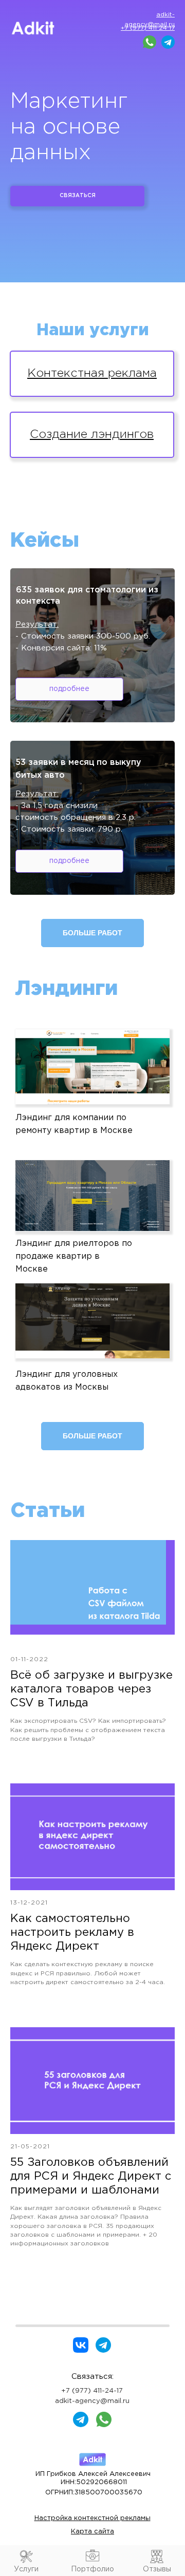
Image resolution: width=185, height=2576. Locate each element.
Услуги (26, 2569)
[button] (92, 1067)
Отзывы (157, 2569)
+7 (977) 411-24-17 (92, 2391)
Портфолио (92, 2569)
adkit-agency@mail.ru (92, 2401)
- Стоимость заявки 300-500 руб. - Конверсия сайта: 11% (83, 636)
